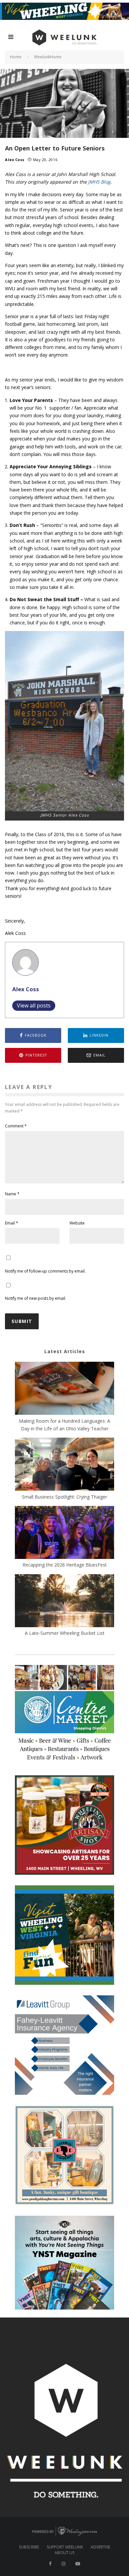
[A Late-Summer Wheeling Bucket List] (64, 1602)
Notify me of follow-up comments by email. (45, 1271)
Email (12, 1223)
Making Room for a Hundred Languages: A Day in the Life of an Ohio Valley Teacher (64, 1425)
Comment (16, 1126)
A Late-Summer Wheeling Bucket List (65, 1633)
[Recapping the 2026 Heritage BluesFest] (64, 1533)
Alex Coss (15, 160)
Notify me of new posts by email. (36, 1298)
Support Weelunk (65, 2547)
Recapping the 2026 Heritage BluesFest (65, 1565)
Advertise (100, 2547)
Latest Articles (65, 1351)
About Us (64, 2553)
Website (77, 1223)
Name (12, 1194)
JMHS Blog (99, 182)
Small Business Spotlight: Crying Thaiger (64, 1497)
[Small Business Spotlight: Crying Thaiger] (64, 1465)
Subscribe (29, 2547)
